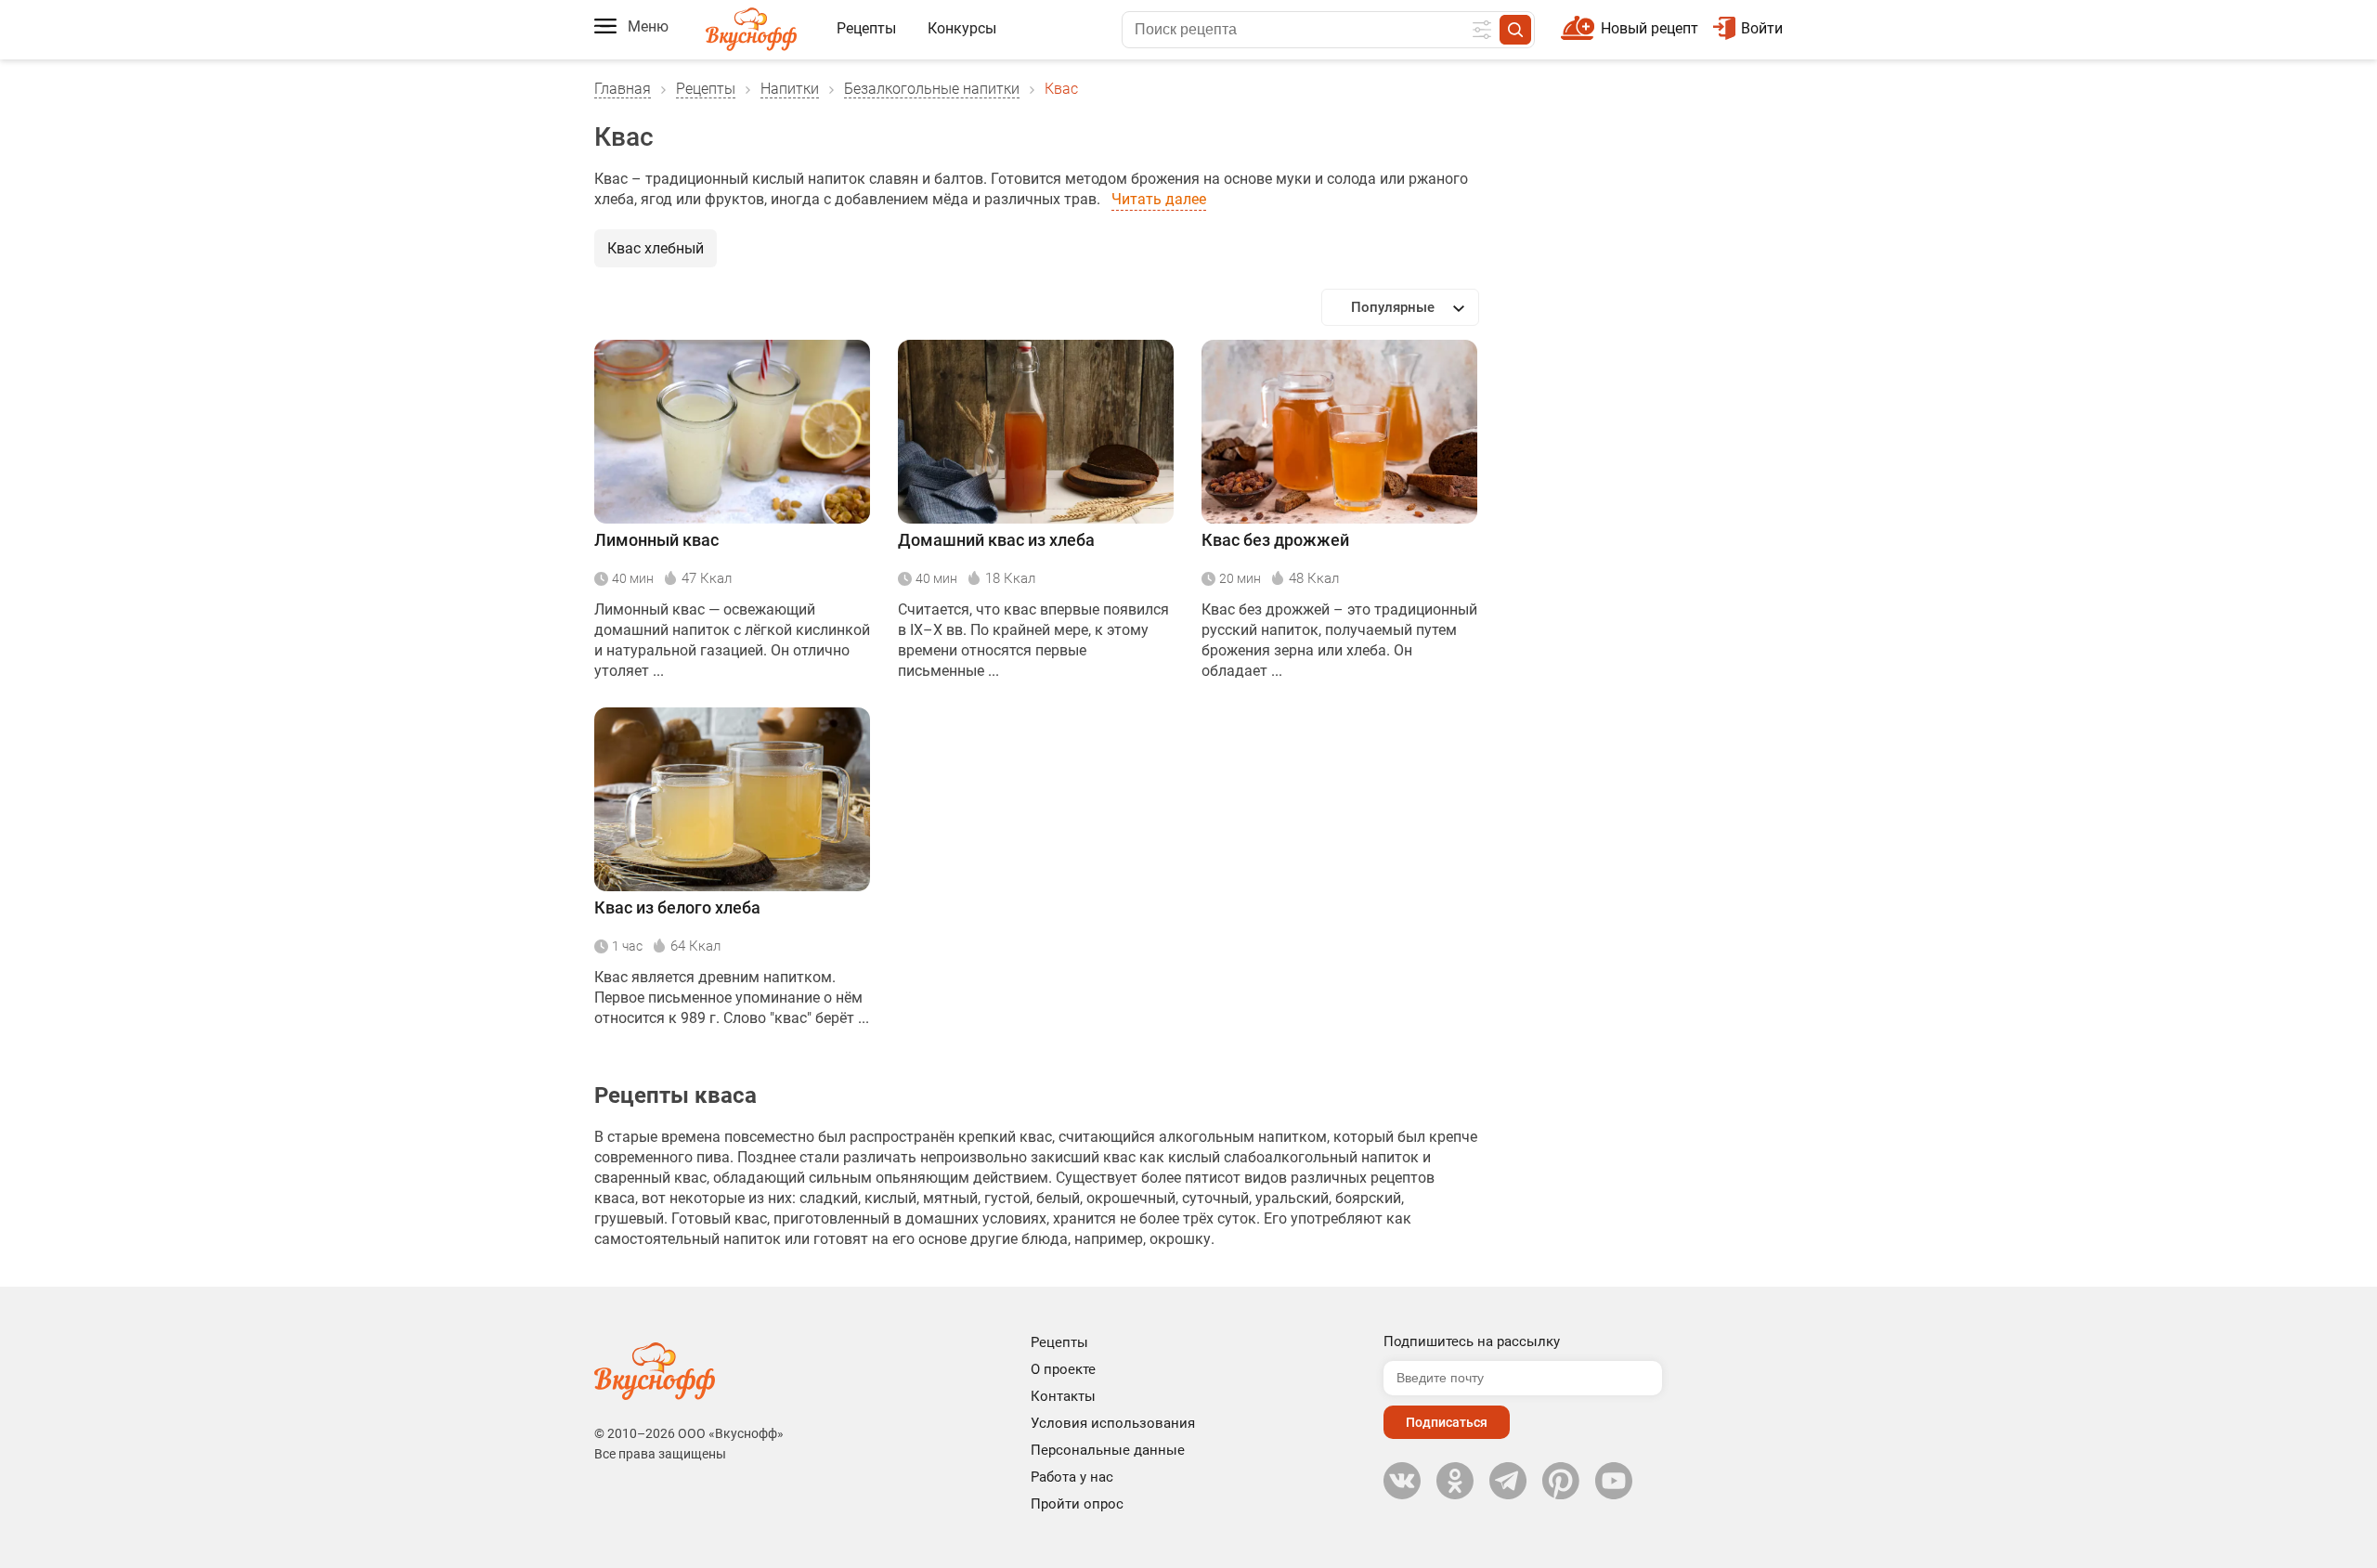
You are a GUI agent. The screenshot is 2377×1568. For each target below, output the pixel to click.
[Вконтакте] (1402, 1481)
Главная (623, 89)
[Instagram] (1561, 1481)
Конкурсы (962, 28)
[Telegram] (1508, 1481)
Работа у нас (1072, 1477)
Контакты (1063, 1396)
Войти (1762, 28)
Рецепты (866, 28)
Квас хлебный (656, 248)
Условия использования (1113, 1423)
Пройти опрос (1077, 1504)
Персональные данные (1108, 1450)
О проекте (1063, 1369)
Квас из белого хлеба (677, 907)
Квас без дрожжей (1275, 540)
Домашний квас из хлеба (996, 540)
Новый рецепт (1650, 28)
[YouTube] (1614, 1481)
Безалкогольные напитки (932, 89)
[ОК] (1455, 1481)
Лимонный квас (656, 540)
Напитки (790, 89)
